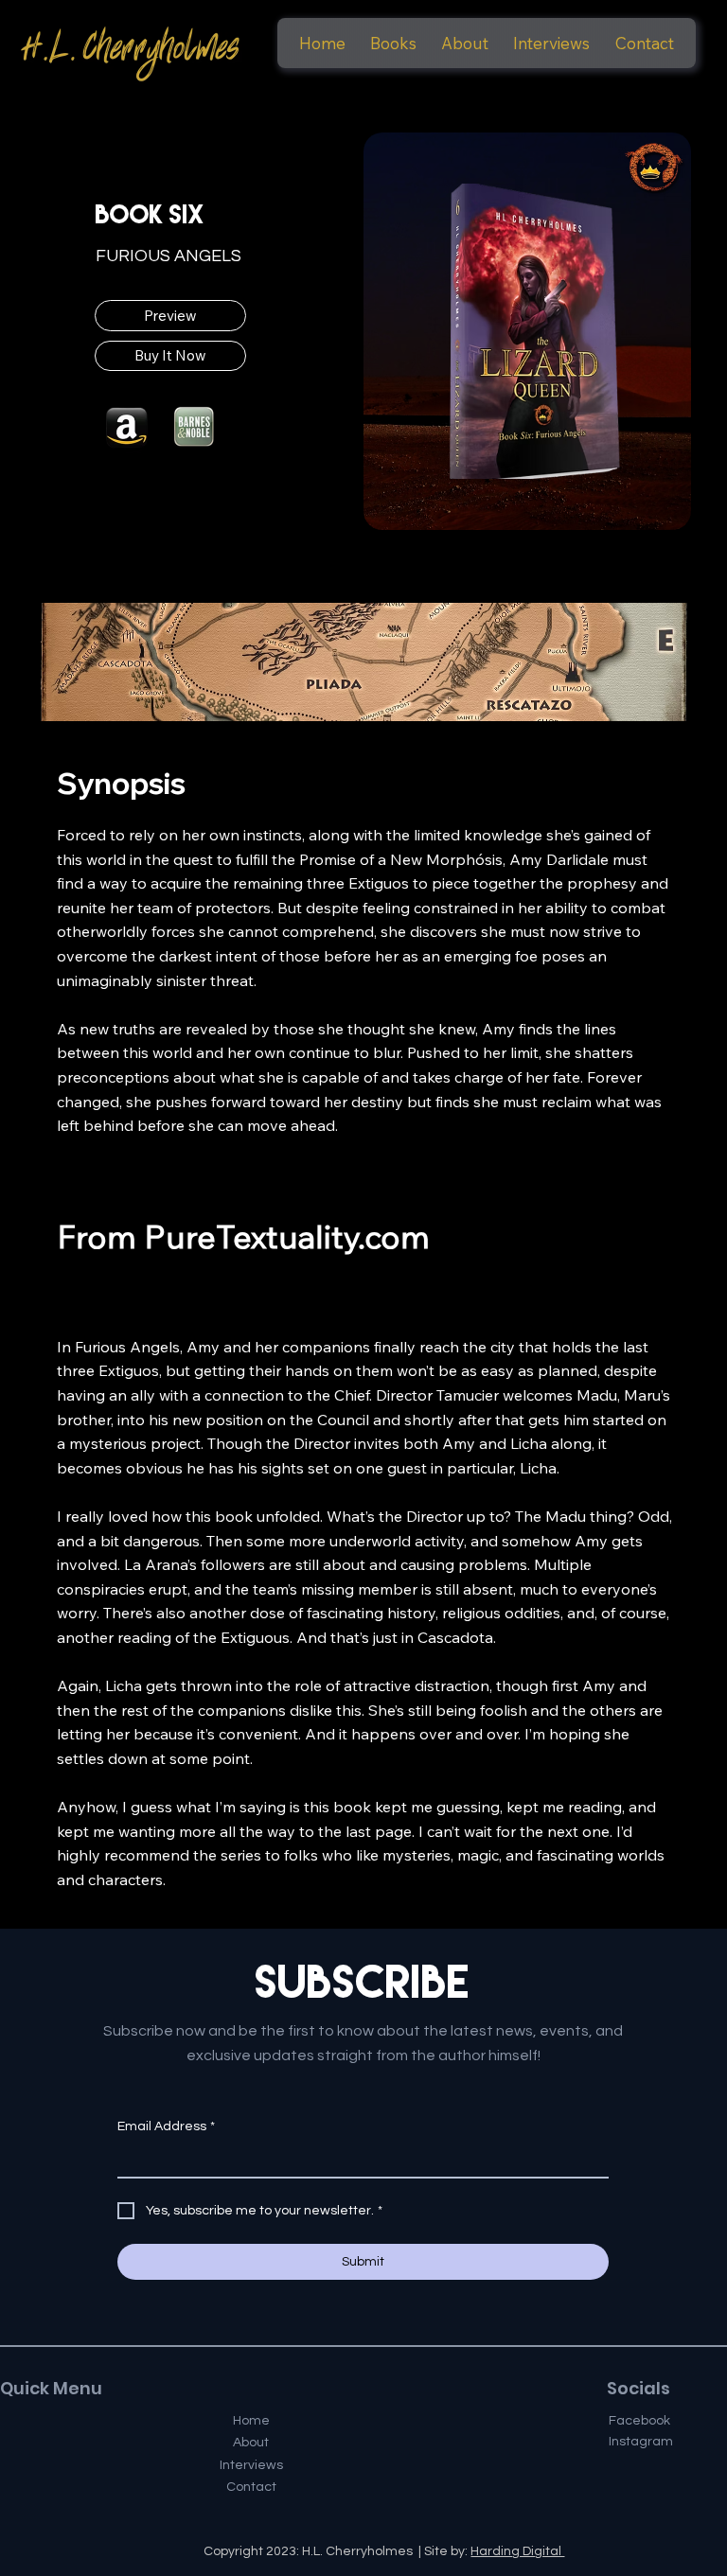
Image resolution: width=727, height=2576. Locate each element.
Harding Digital (517, 2551)
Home (251, 2421)
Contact (251, 2487)
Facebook (639, 2421)
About (251, 2443)
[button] (393, 44)
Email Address (166, 2126)
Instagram (641, 2442)
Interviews (251, 2465)
